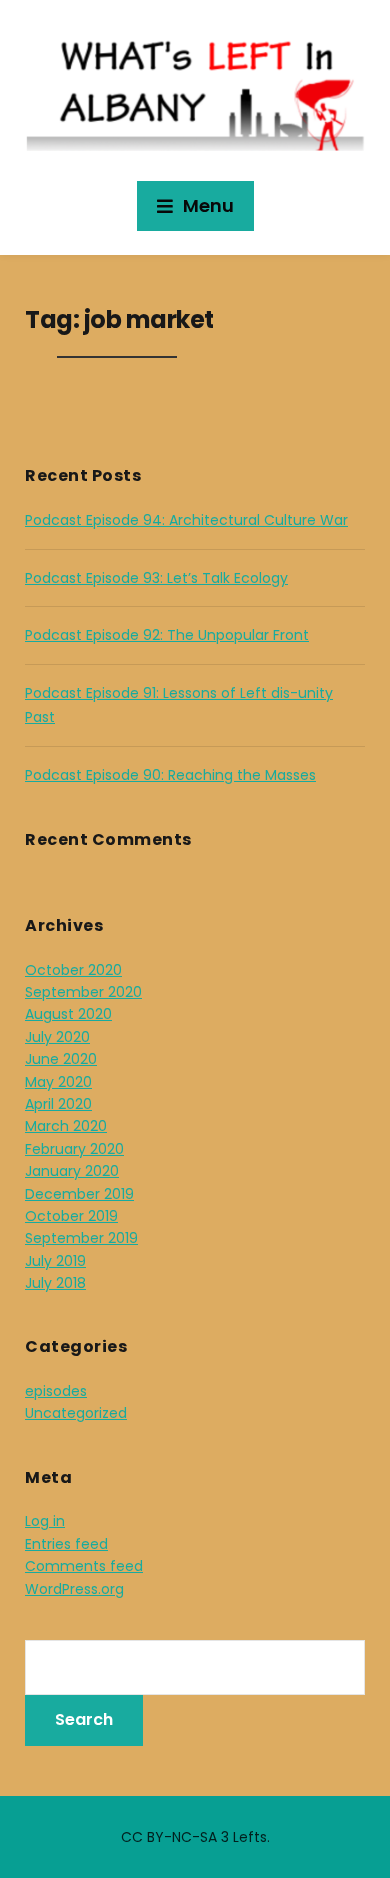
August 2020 (68, 1014)
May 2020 (58, 1082)
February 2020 (74, 1149)
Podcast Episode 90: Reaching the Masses (170, 775)
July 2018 (55, 1283)
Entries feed (66, 1544)
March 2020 (66, 1126)
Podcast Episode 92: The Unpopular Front (167, 635)
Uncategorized (76, 1413)
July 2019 (55, 1261)
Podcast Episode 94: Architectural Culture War (186, 520)
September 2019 (81, 1238)
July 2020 (57, 1037)
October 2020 (73, 970)
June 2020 (61, 1059)
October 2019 (71, 1216)
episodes (56, 1391)
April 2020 (58, 1104)
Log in (45, 1521)
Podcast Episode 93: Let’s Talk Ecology (156, 578)
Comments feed (84, 1566)
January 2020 (72, 1171)
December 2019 (79, 1194)
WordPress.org (74, 1589)
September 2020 (83, 992)
